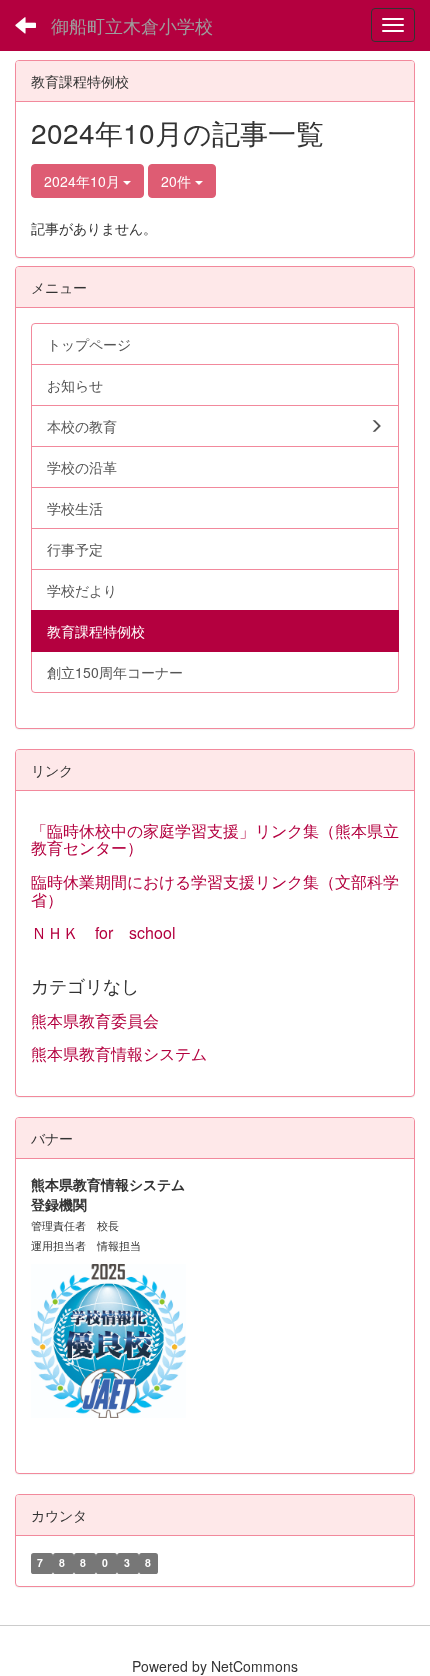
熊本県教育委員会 (95, 1020)
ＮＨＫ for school (111, 932)
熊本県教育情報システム (119, 1053)
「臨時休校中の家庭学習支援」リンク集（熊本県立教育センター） (215, 839)
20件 (178, 181)
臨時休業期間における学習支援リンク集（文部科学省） (215, 890)
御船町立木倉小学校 (132, 25)
